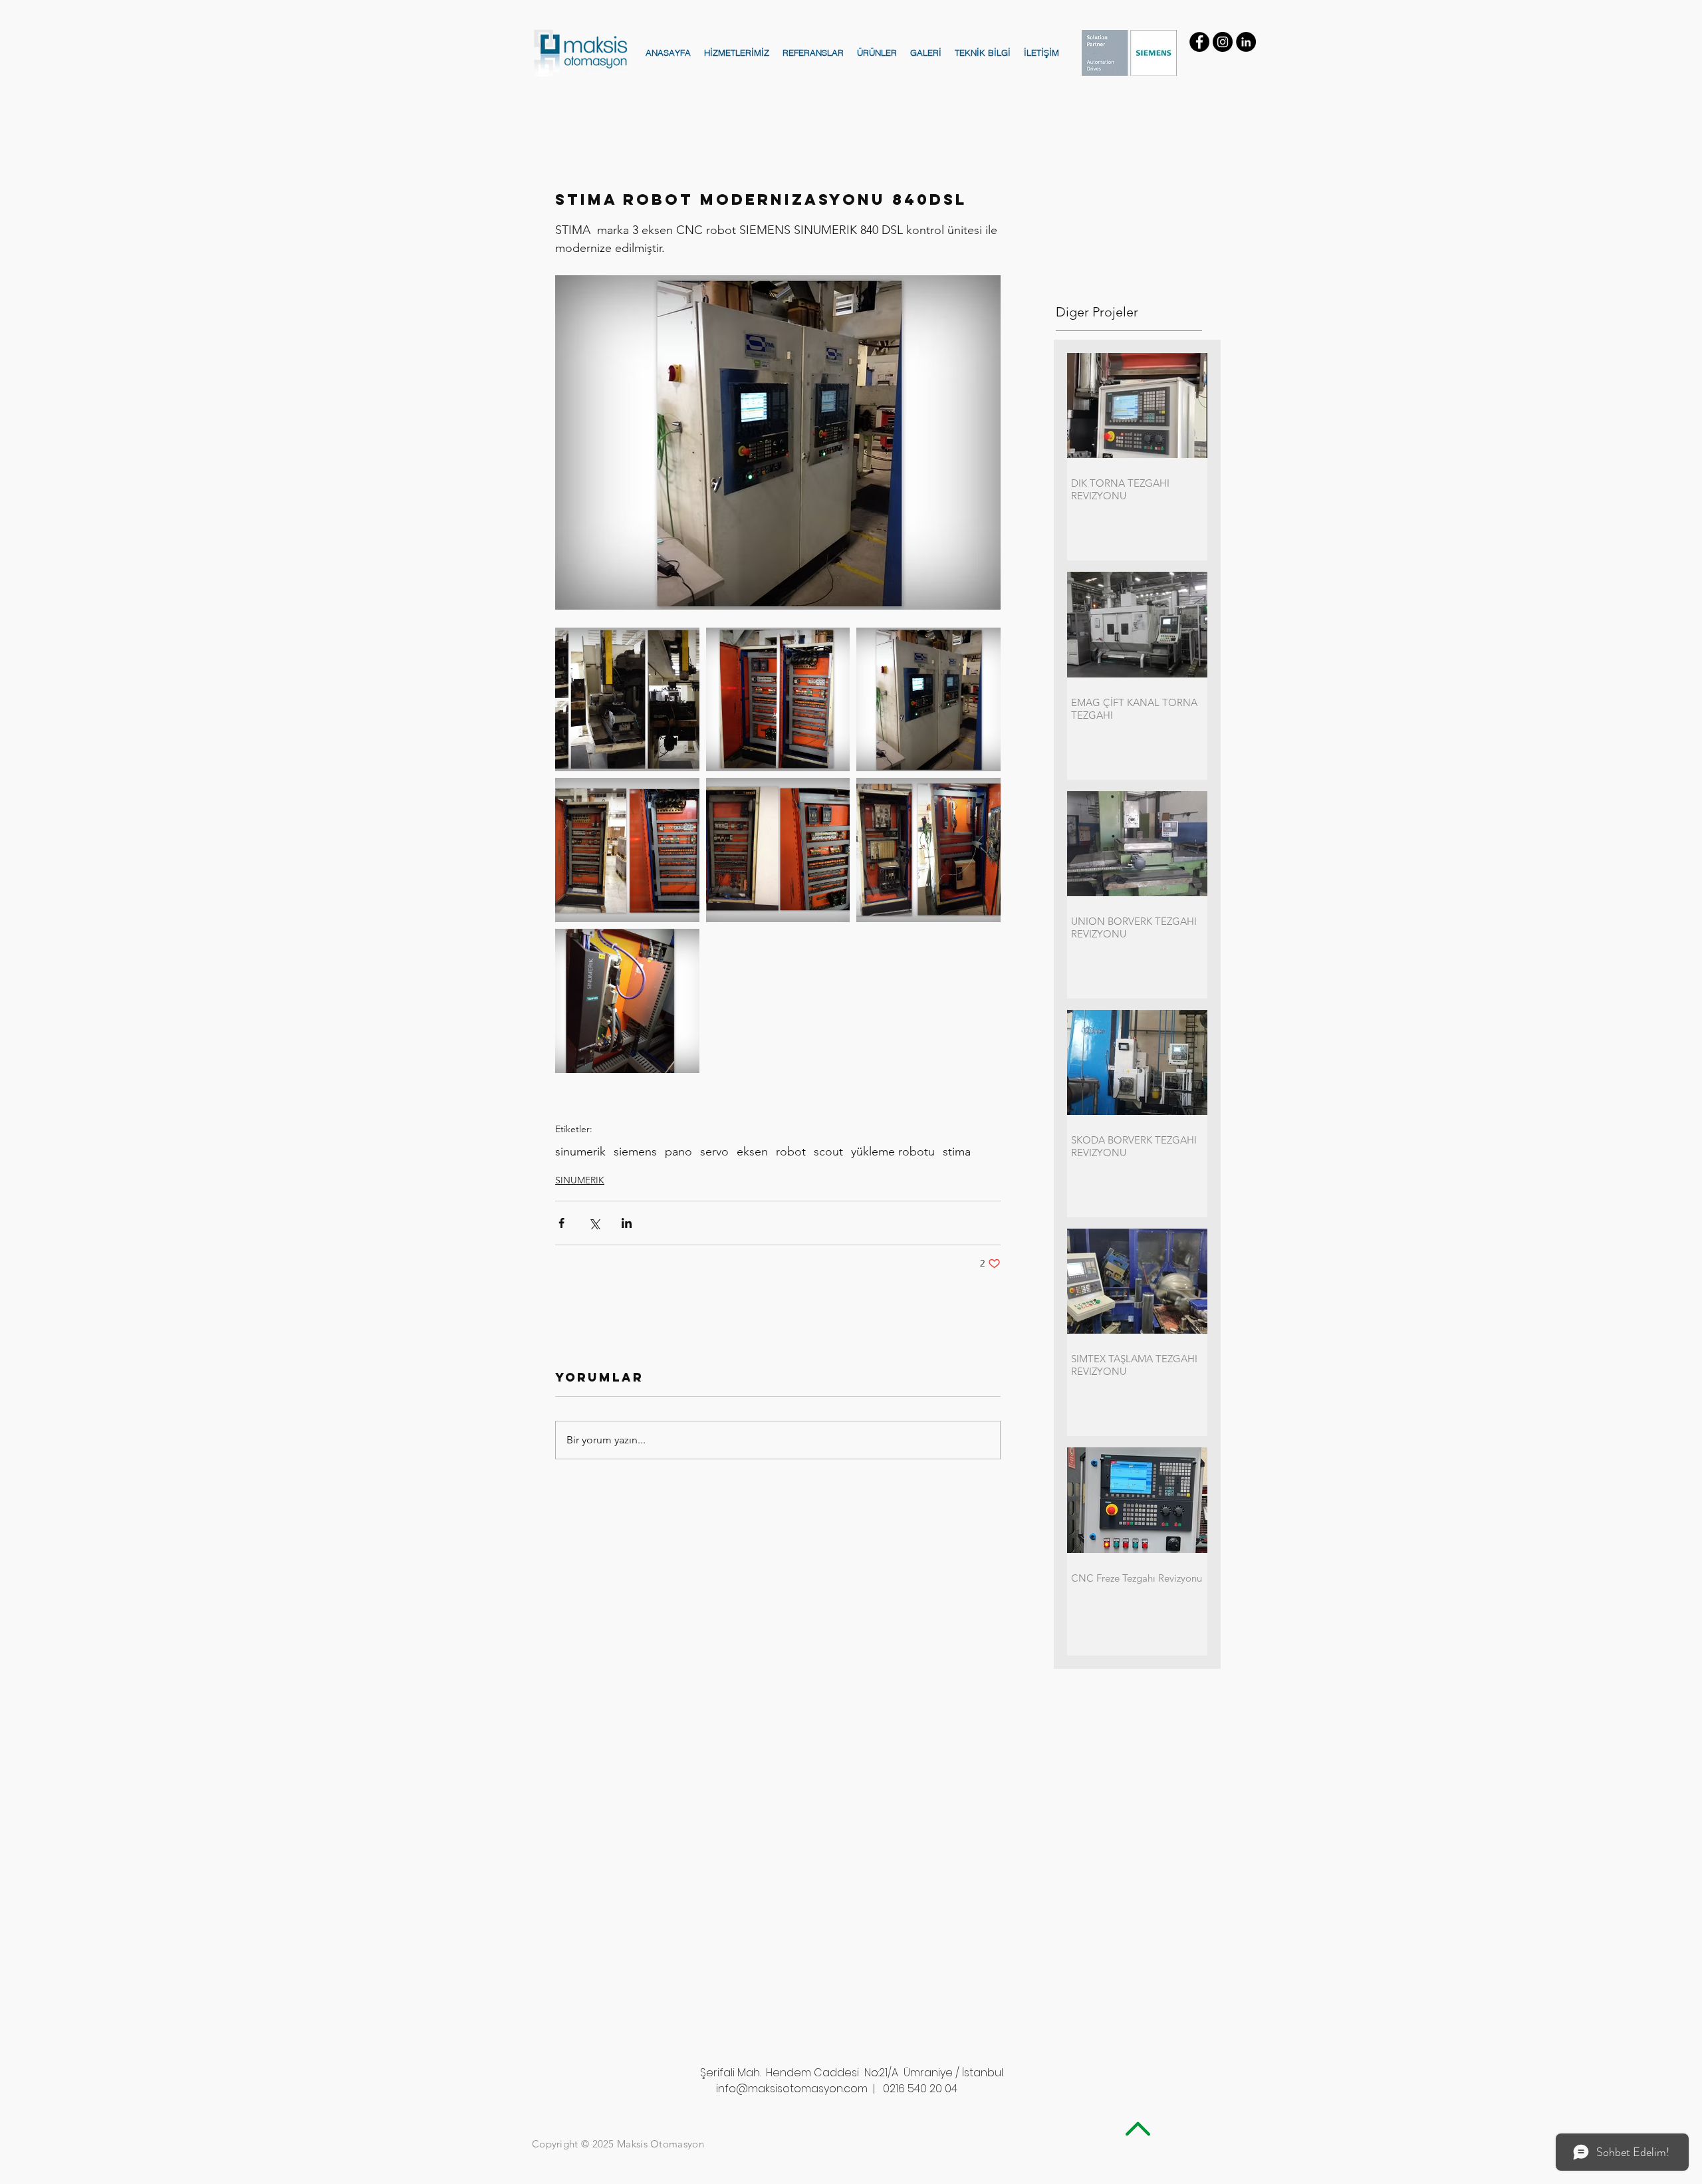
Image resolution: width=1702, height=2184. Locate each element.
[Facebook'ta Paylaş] (561, 1223)
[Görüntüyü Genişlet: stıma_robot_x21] (778, 850)
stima (957, 1152)
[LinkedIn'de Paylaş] (627, 1223)
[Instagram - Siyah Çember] (1223, 42)
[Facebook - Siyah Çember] (1199, 42)
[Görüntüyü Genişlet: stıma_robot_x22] (627, 850)
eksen (752, 1152)
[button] (737, 53)
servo (714, 1152)
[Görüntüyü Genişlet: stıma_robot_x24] (928, 700)
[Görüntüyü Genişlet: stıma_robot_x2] (928, 850)
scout (828, 1152)
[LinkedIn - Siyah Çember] (1246, 42)
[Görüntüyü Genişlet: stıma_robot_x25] (778, 700)
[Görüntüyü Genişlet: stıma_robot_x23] (627, 1001)
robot (791, 1152)
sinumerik (580, 1152)
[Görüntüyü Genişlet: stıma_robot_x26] (627, 700)
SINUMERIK (580, 1180)
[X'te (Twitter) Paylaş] (594, 1223)
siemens (635, 1152)
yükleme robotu (893, 1152)
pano (678, 1152)
